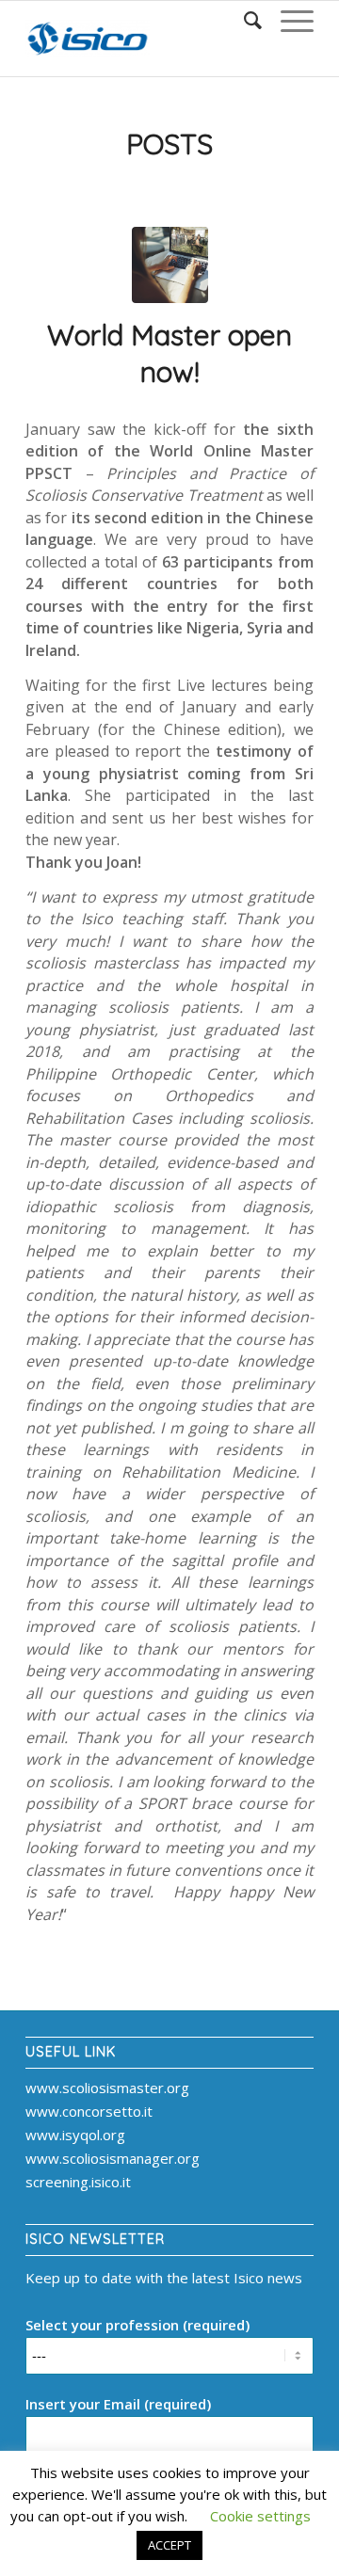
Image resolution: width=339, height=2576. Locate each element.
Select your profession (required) (137, 2325)
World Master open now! (169, 353)
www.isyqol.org (75, 2135)
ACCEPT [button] (169, 2545)
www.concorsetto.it (89, 2111)
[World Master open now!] (170, 265)
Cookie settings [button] (260, 2516)
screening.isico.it (78, 2182)
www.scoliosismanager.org (113, 2158)
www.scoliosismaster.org (107, 2088)
